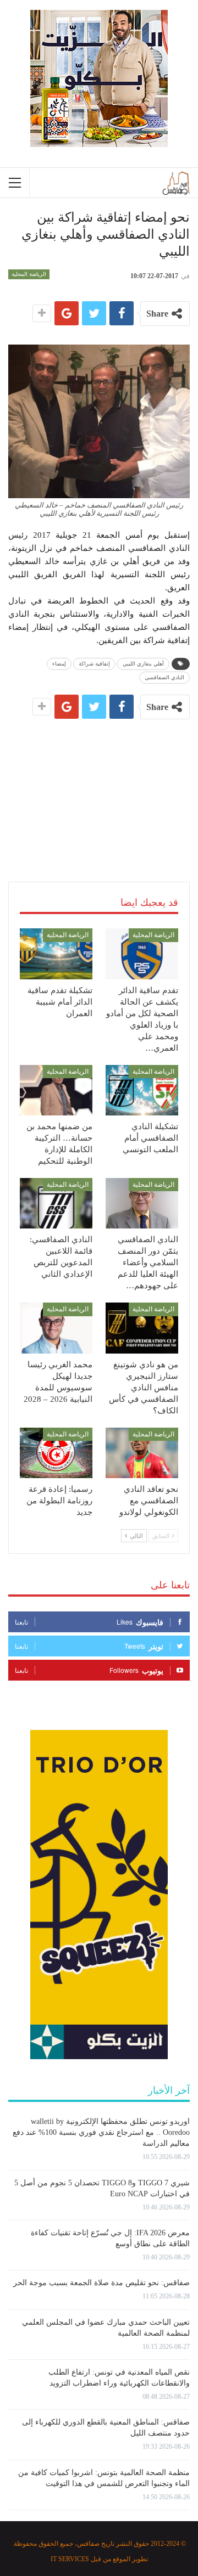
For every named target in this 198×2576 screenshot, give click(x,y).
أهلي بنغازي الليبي (143, 664)
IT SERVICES (70, 2559)
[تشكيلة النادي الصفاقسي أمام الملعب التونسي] (142, 1090)
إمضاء (59, 664)
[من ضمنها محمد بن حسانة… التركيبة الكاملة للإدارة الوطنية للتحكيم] (56, 1090)
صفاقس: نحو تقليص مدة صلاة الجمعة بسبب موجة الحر (101, 2283)
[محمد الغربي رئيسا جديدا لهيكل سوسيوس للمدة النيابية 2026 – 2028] (56, 1328)
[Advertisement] (99, 787)
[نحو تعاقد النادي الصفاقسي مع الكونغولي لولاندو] (142, 1453)
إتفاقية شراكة (94, 664)
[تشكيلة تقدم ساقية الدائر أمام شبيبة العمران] (56, 954)
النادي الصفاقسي (164, 677)
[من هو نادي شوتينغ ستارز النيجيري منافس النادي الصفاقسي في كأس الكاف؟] (142, 1328)
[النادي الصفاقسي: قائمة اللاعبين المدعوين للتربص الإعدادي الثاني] (56, 1203)
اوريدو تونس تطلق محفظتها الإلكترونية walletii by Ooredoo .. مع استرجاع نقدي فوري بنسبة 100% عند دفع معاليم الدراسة (101, 2132)
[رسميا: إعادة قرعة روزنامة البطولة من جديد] (56, 1453)
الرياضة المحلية (29, 274)
